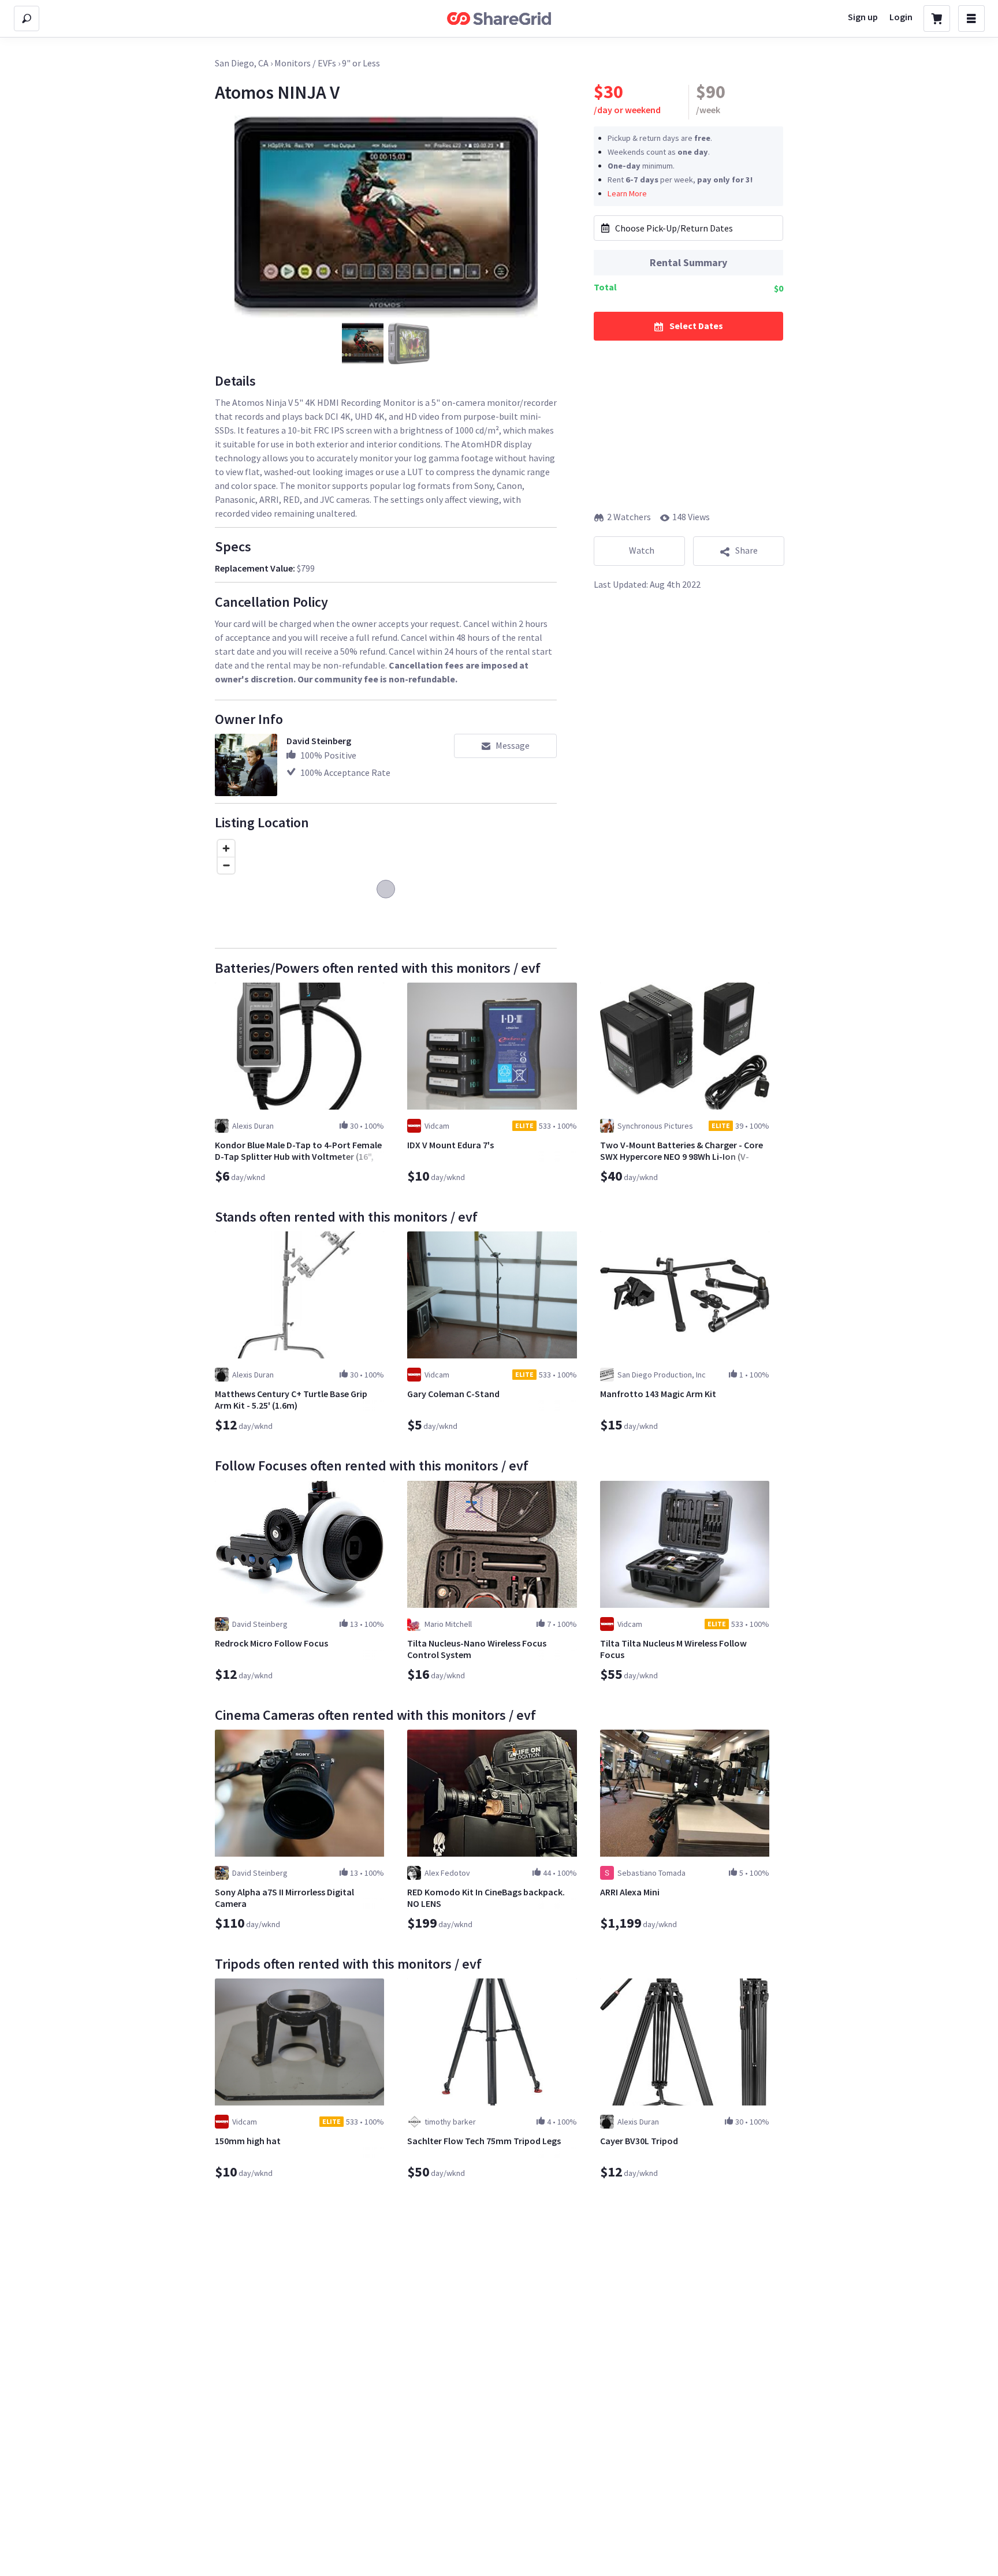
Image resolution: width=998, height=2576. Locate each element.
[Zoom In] (226, 848)
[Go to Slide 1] (363, 344)
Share (746, 550)
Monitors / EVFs (305, 63)
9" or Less (361, 63)
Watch (642, 550)
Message (513, 745)
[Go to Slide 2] (409, 344)
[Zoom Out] (226, 865)
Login (901, 17)
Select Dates (696, 325)
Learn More (627, 193)
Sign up (863, 17)
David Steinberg (319, 741)
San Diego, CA (242, 63)
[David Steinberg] (246, 765)
